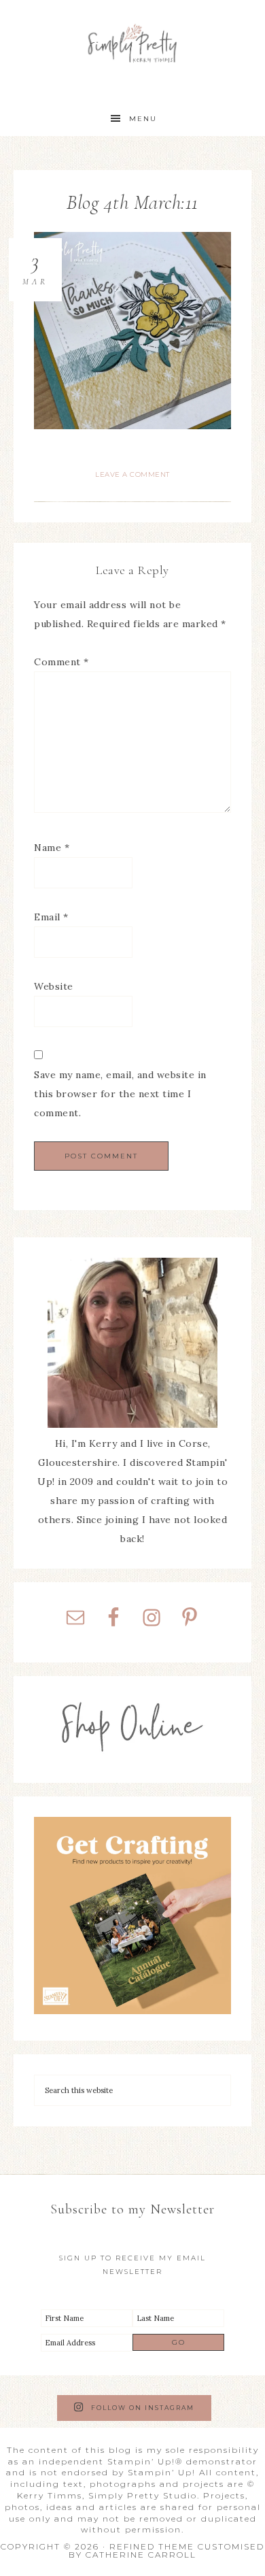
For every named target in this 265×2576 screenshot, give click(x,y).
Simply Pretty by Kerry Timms (132, 43)
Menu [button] (143, 119)
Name (52, 848)
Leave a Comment (132, 474)
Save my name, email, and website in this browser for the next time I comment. (120, 1094)
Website (54, 986)
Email (51, 917)
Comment (61, 662)
